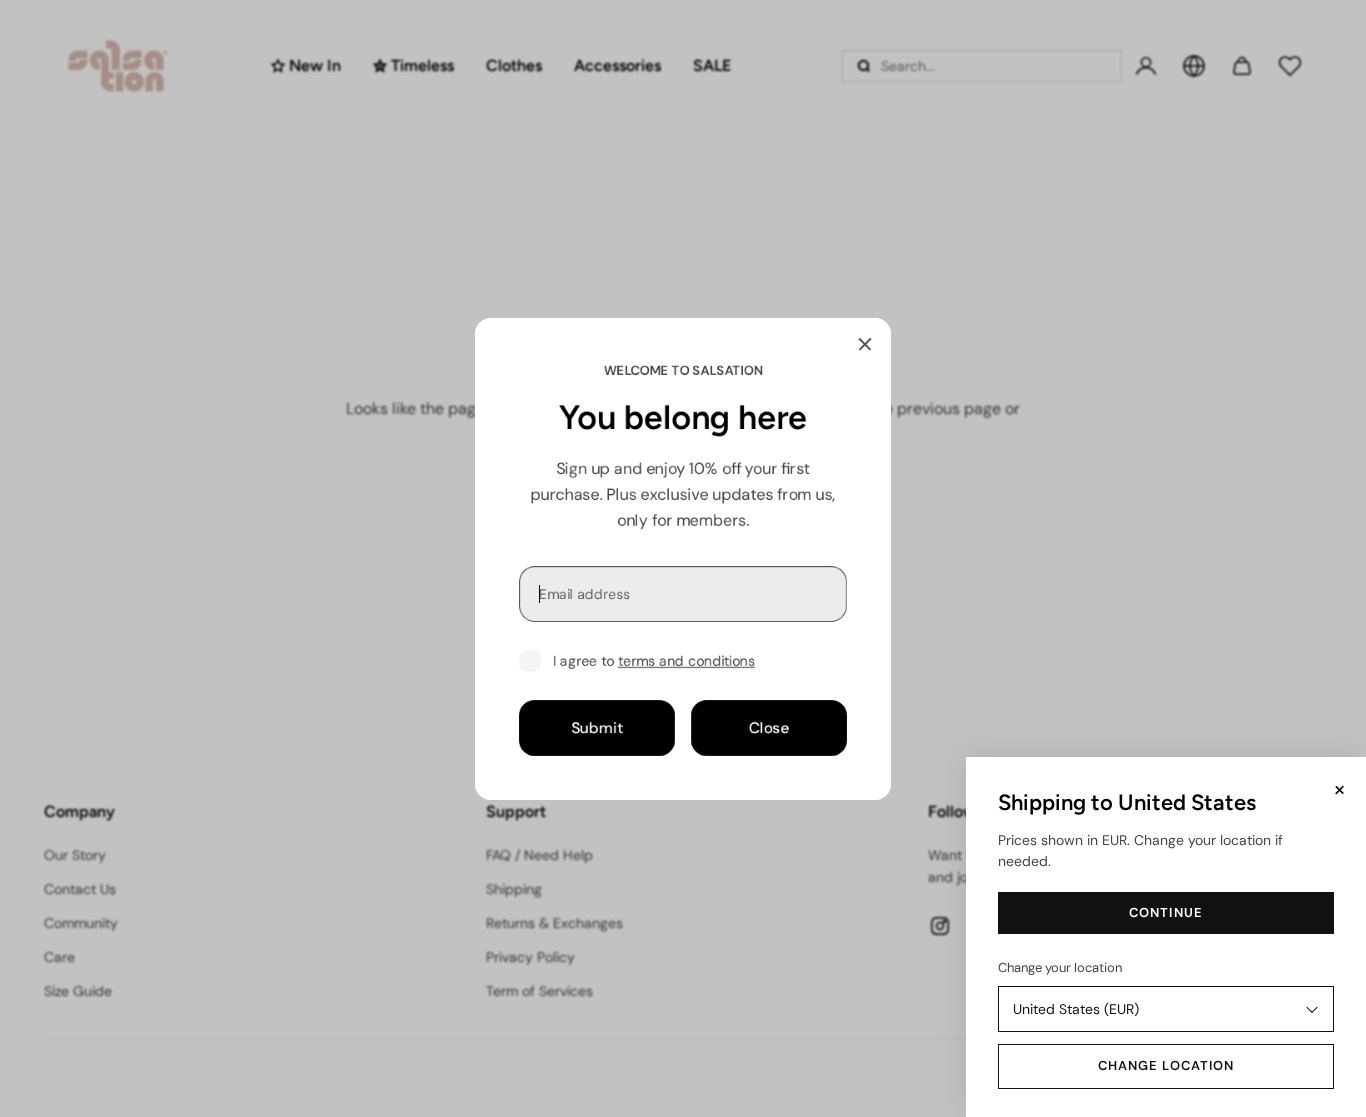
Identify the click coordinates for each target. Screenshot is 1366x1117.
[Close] (865, 344)
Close (769, 727)
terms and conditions (686, 661)
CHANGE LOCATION (1166, 1065)
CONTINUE (1165, 912)
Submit (597, 727)
